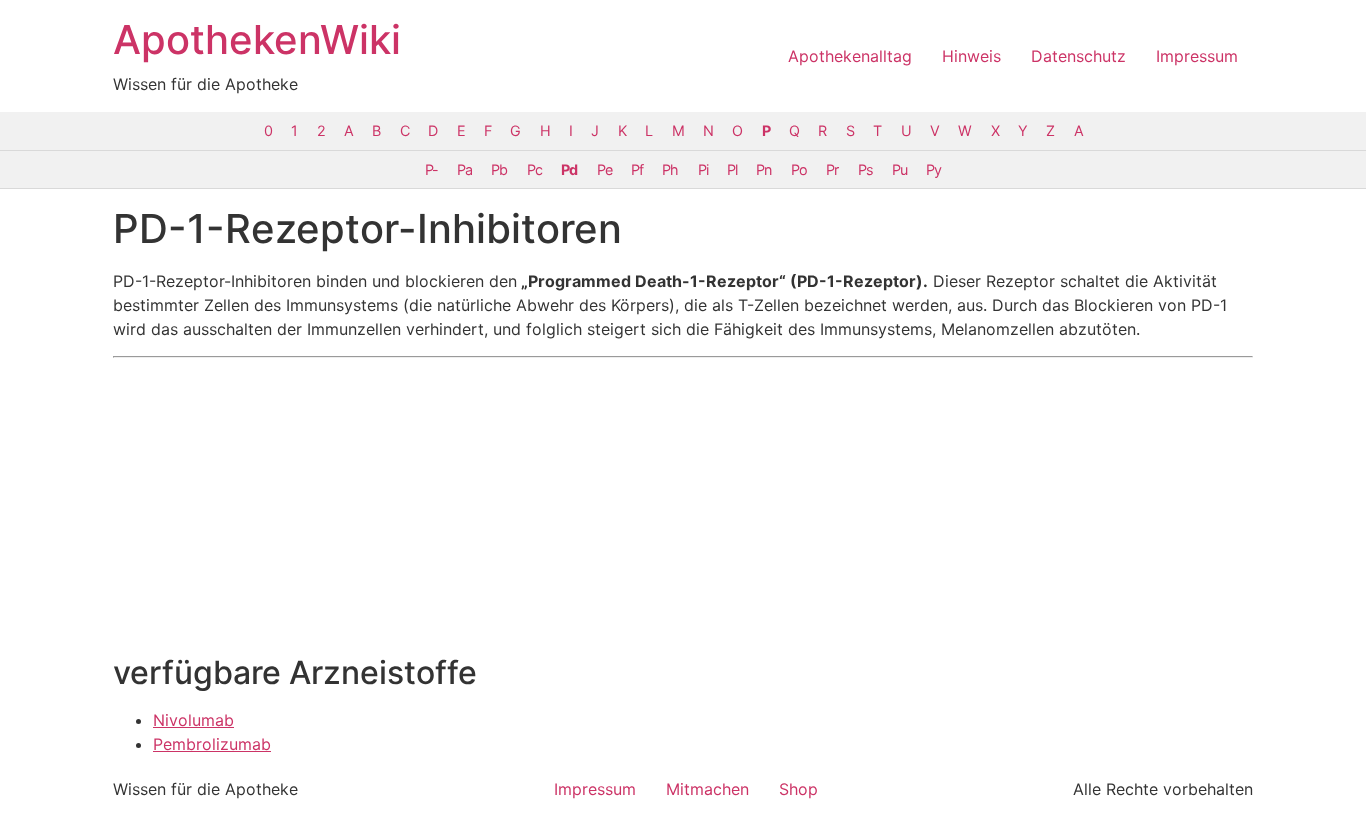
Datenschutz (1078, 56)
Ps (865, 169)
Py (933, 169)
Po (799, 169)
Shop (798, 789)
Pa (464, 169)
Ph (670, 169)
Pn (763, 169)
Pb (499, 169)
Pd (569, 169)
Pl (732, 169)
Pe (604, 169)
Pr (832, 169)
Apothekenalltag (850, 56)
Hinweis (971, 56)
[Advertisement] (683, 506)
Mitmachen (707, 789)
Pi (703, 169)
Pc (534, 169)
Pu (899, 169)
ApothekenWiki (257, 39)
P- (431, 169)
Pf (637, 169)
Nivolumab (193, 720)
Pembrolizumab (212, 744)
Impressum (1197, 56)
